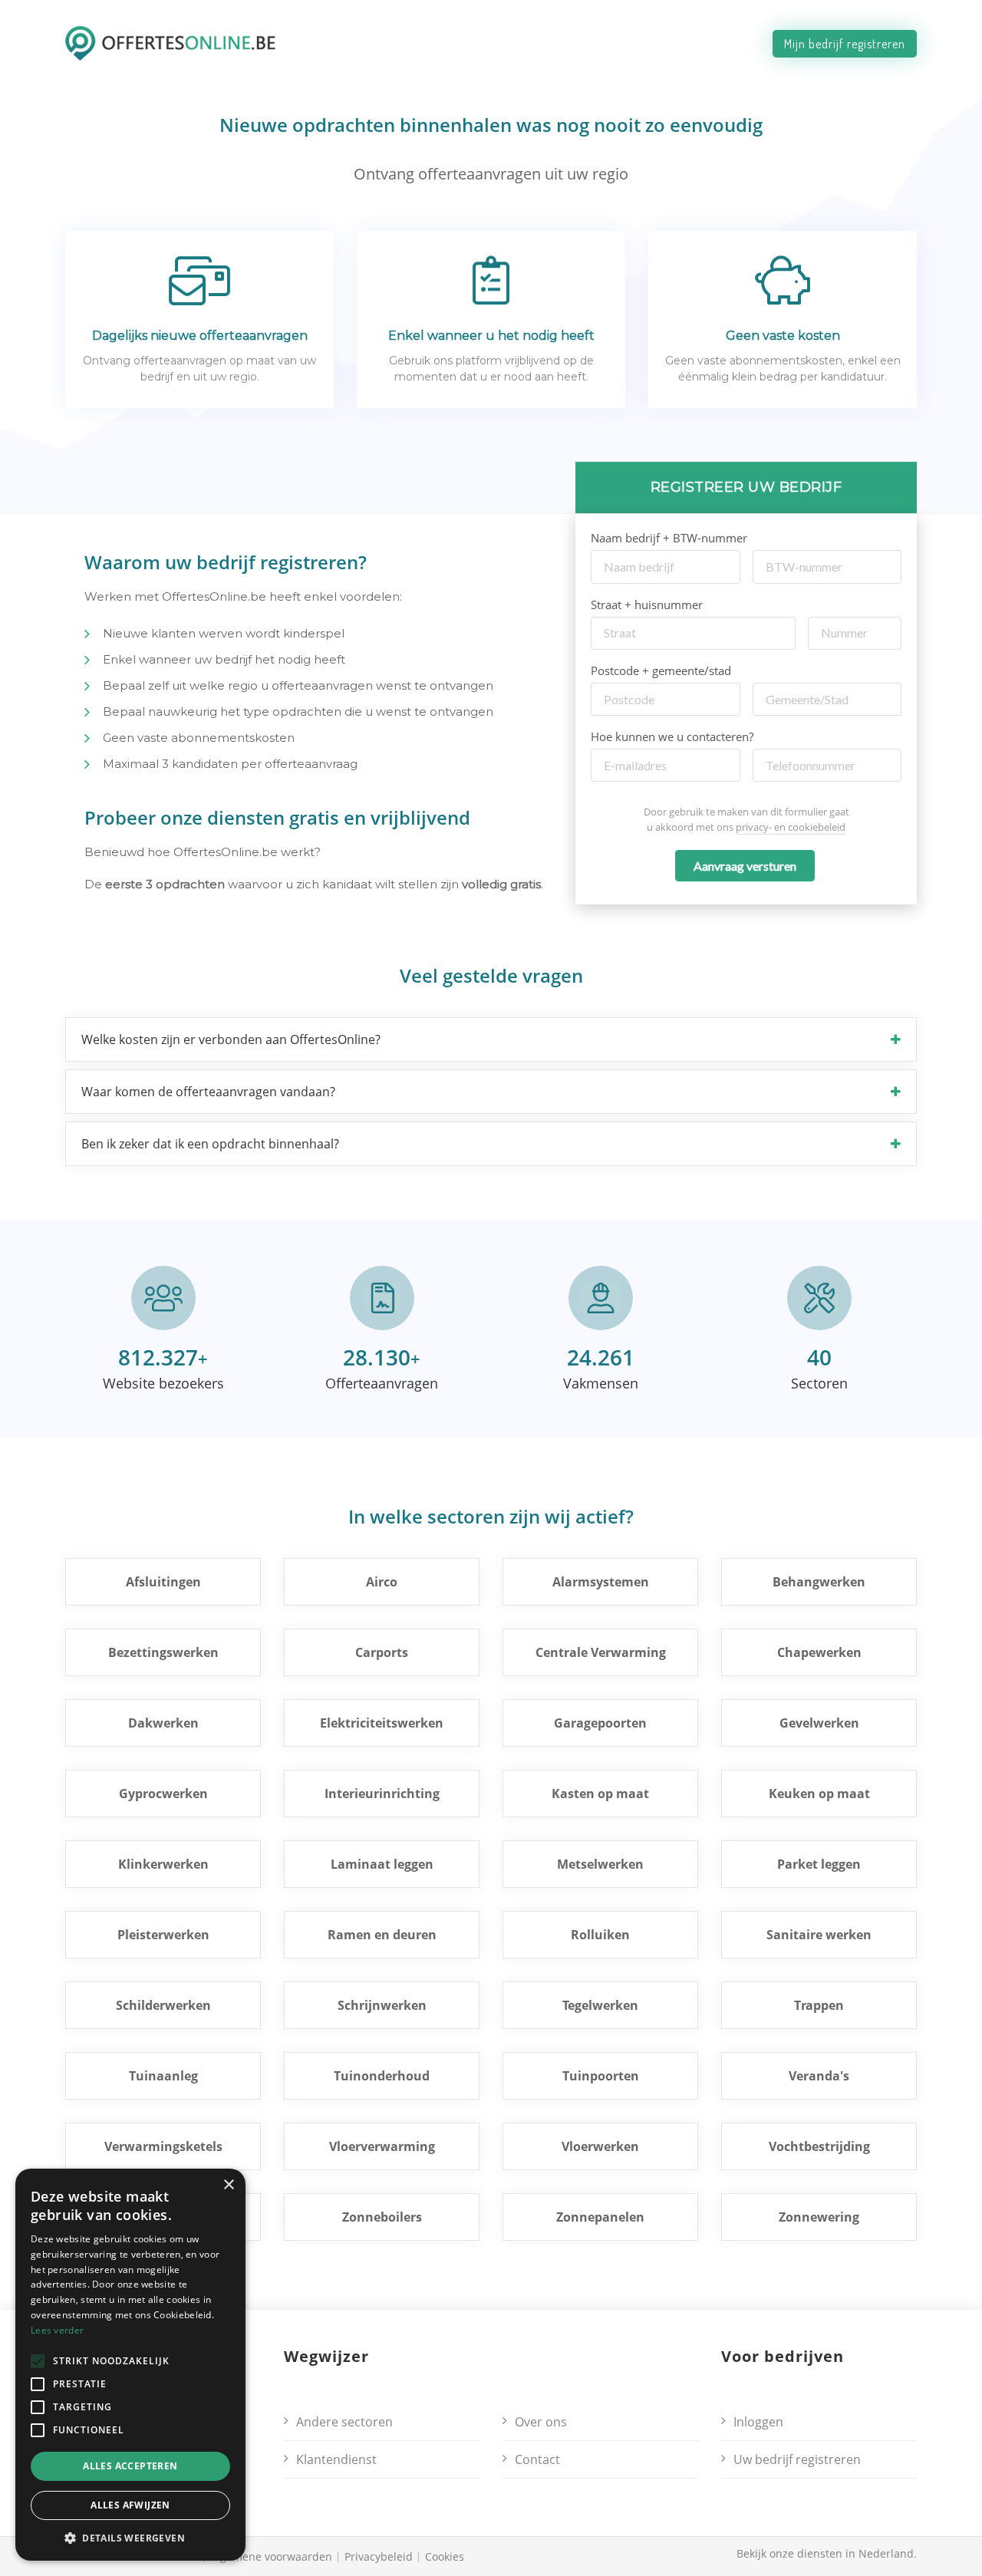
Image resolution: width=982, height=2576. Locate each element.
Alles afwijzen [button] (130, 2505)
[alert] (130, 2365)
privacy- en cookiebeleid (791, 827)
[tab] (491, 1039)
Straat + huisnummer (647, 604)
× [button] (228, 2185)
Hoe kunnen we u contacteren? (672, 736)
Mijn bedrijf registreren (845, 44)
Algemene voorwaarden (271, 2556)
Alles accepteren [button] (130, 2466)
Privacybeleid (379, 2556)
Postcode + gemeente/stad (661, 670)
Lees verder (57, 2330)
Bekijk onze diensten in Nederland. (827, 2553)
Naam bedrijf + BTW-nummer (669, 538)
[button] (491, 1039)
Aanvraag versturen (745, 866)
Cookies (445, 2556)
